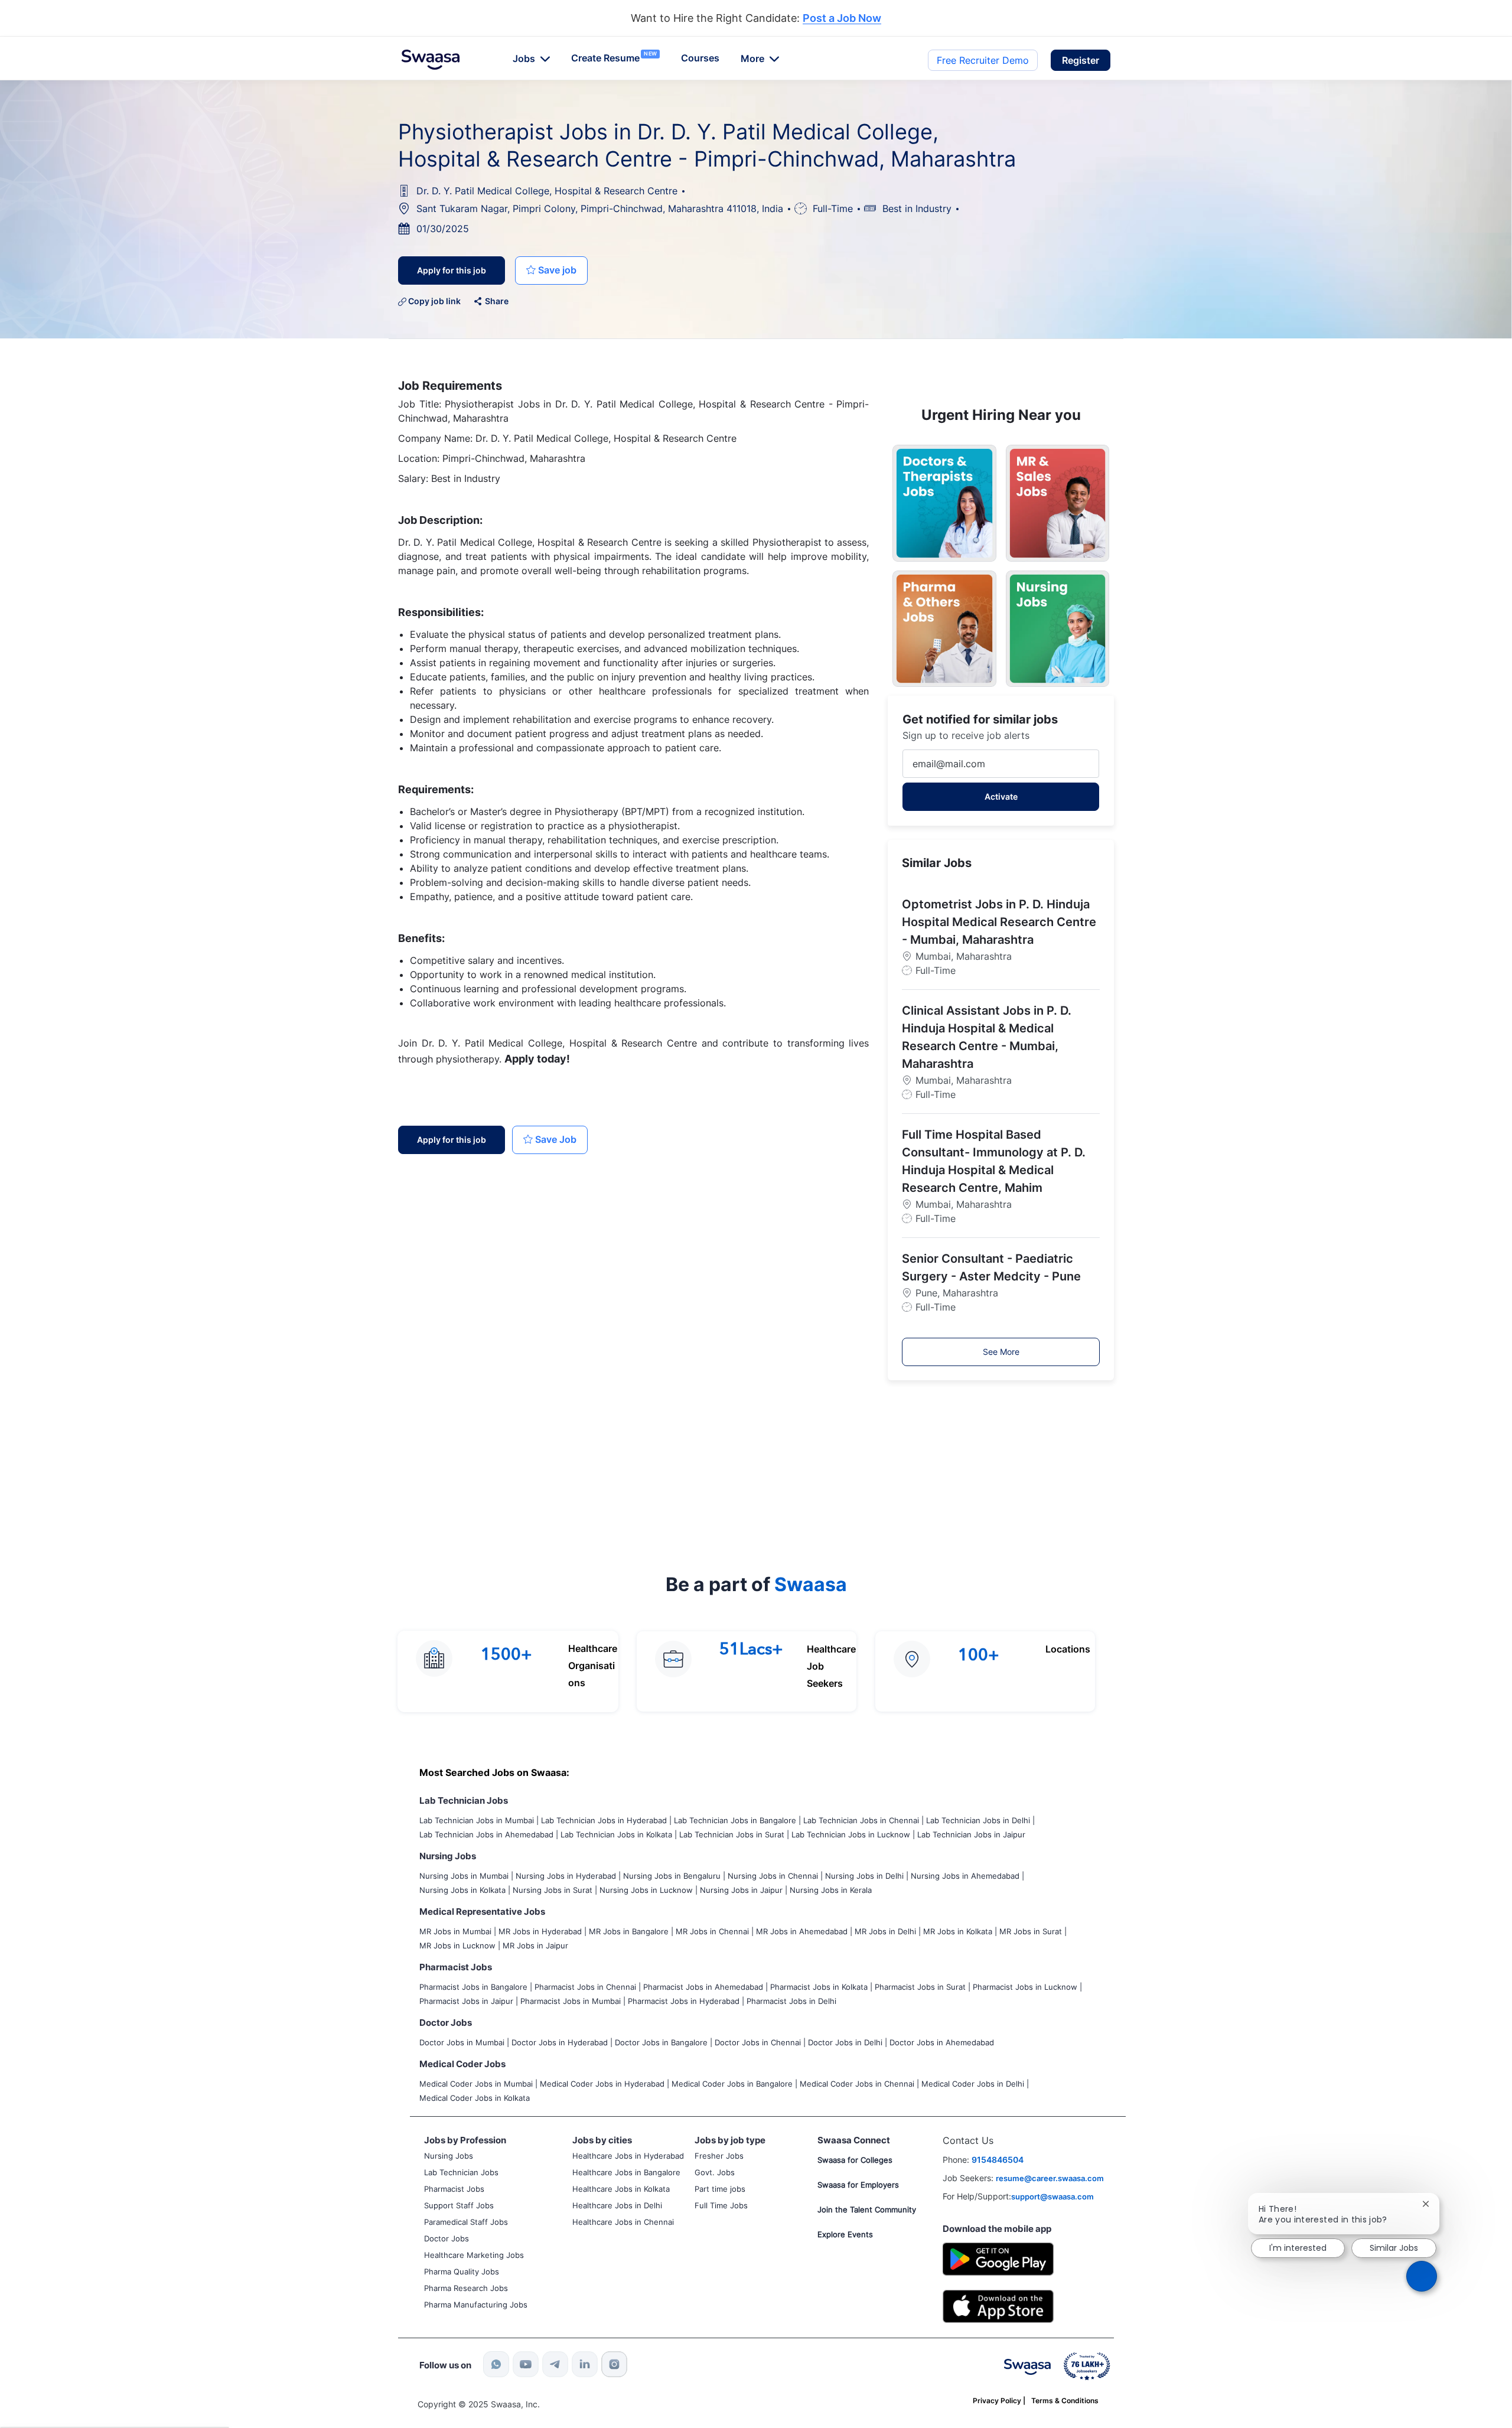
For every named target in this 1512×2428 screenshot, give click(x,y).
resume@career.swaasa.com (1050, 2178)
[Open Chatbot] (1421, 2276)
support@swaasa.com (1052, 2196)
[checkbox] (551, 270)
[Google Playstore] (998, 2258)
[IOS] (998, 2305)
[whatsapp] (496, 2364)
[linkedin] (585, 2364)
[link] (431, 60)
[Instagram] (614, 2364)
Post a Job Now (842, 19)
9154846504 (998, 2160)
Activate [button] (1001, 796)
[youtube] (526, 2364)
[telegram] (555, 2364)
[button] (1081, 60)
